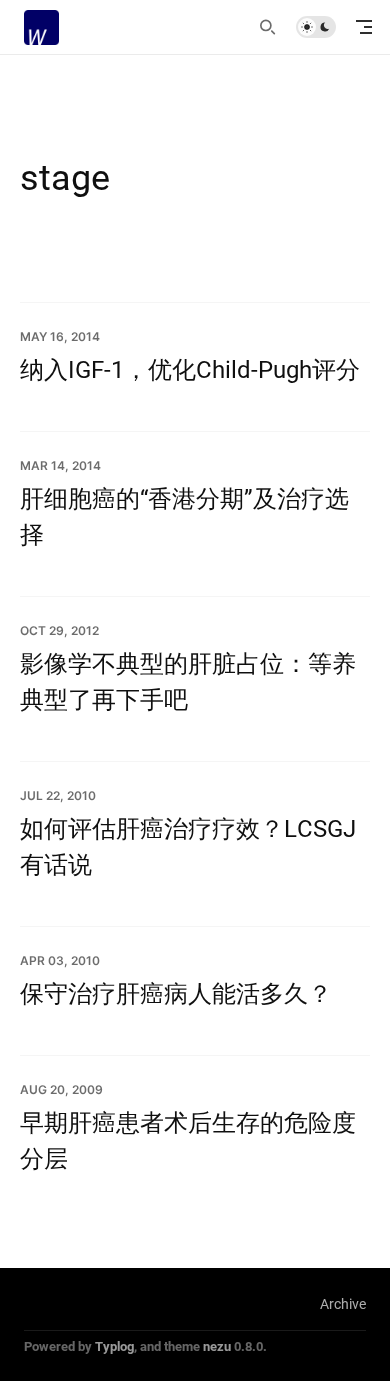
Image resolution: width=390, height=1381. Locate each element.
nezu (217, 1346)
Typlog (114, 1346)
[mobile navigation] (364, 27)
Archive (343, 1303)
